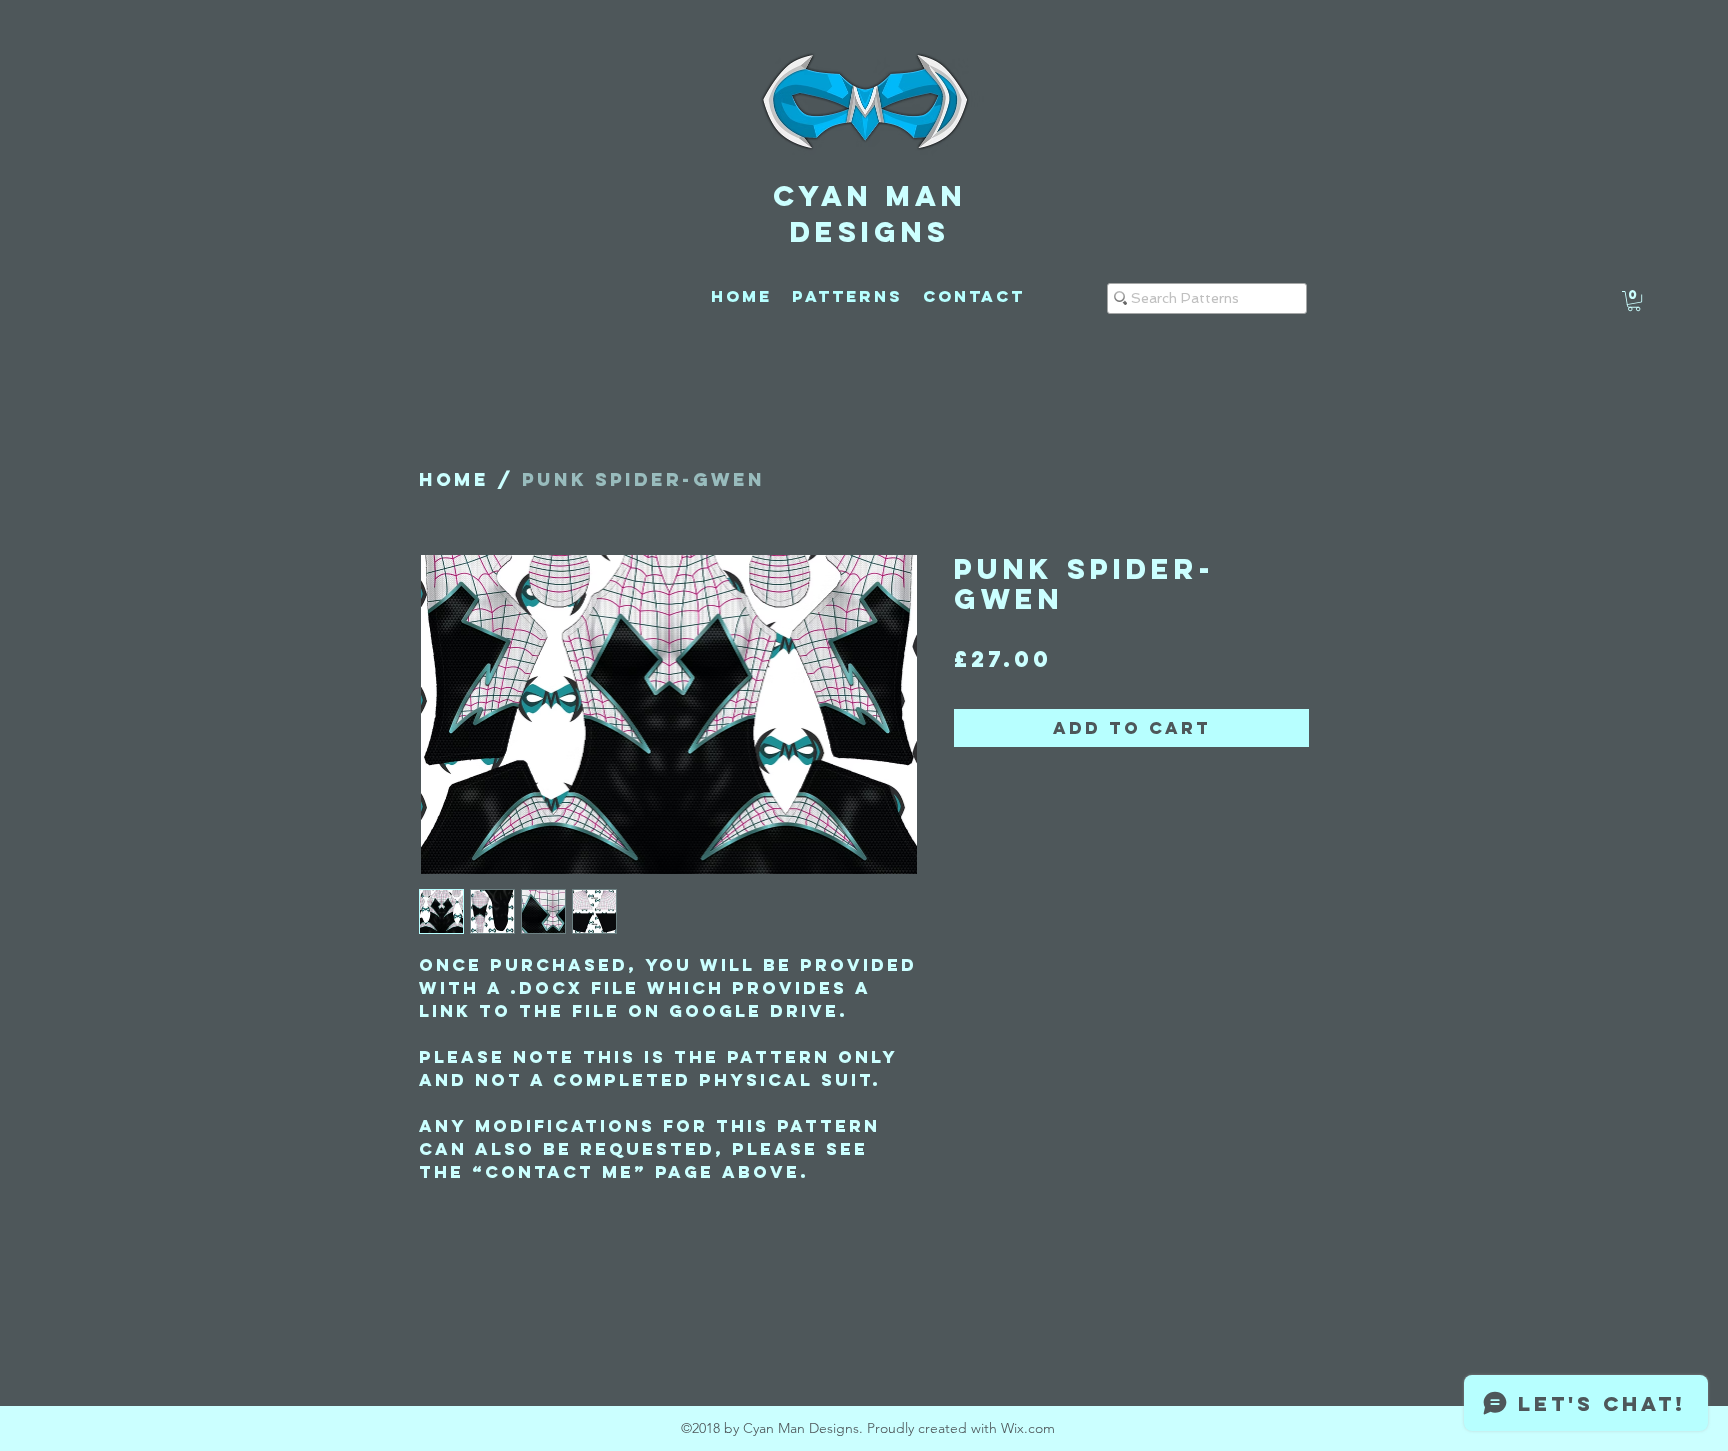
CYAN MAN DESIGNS (870, 214)
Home (454, 479)
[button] (1634, 301)
